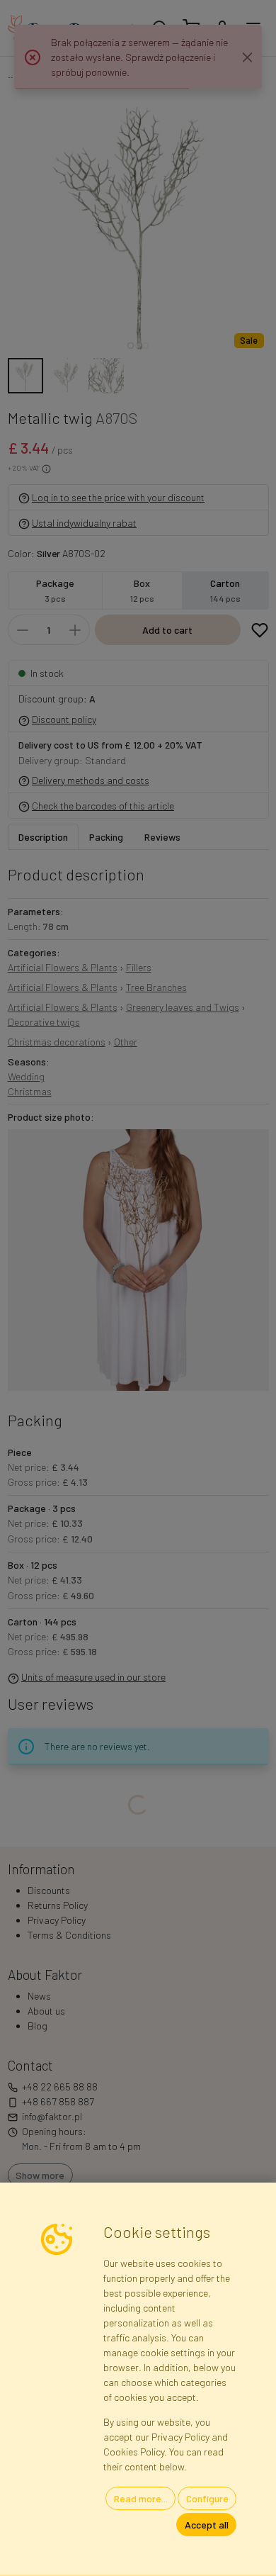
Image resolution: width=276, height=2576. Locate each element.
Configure (207, 2498)
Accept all (207, 2525)
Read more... (141, 2498)
